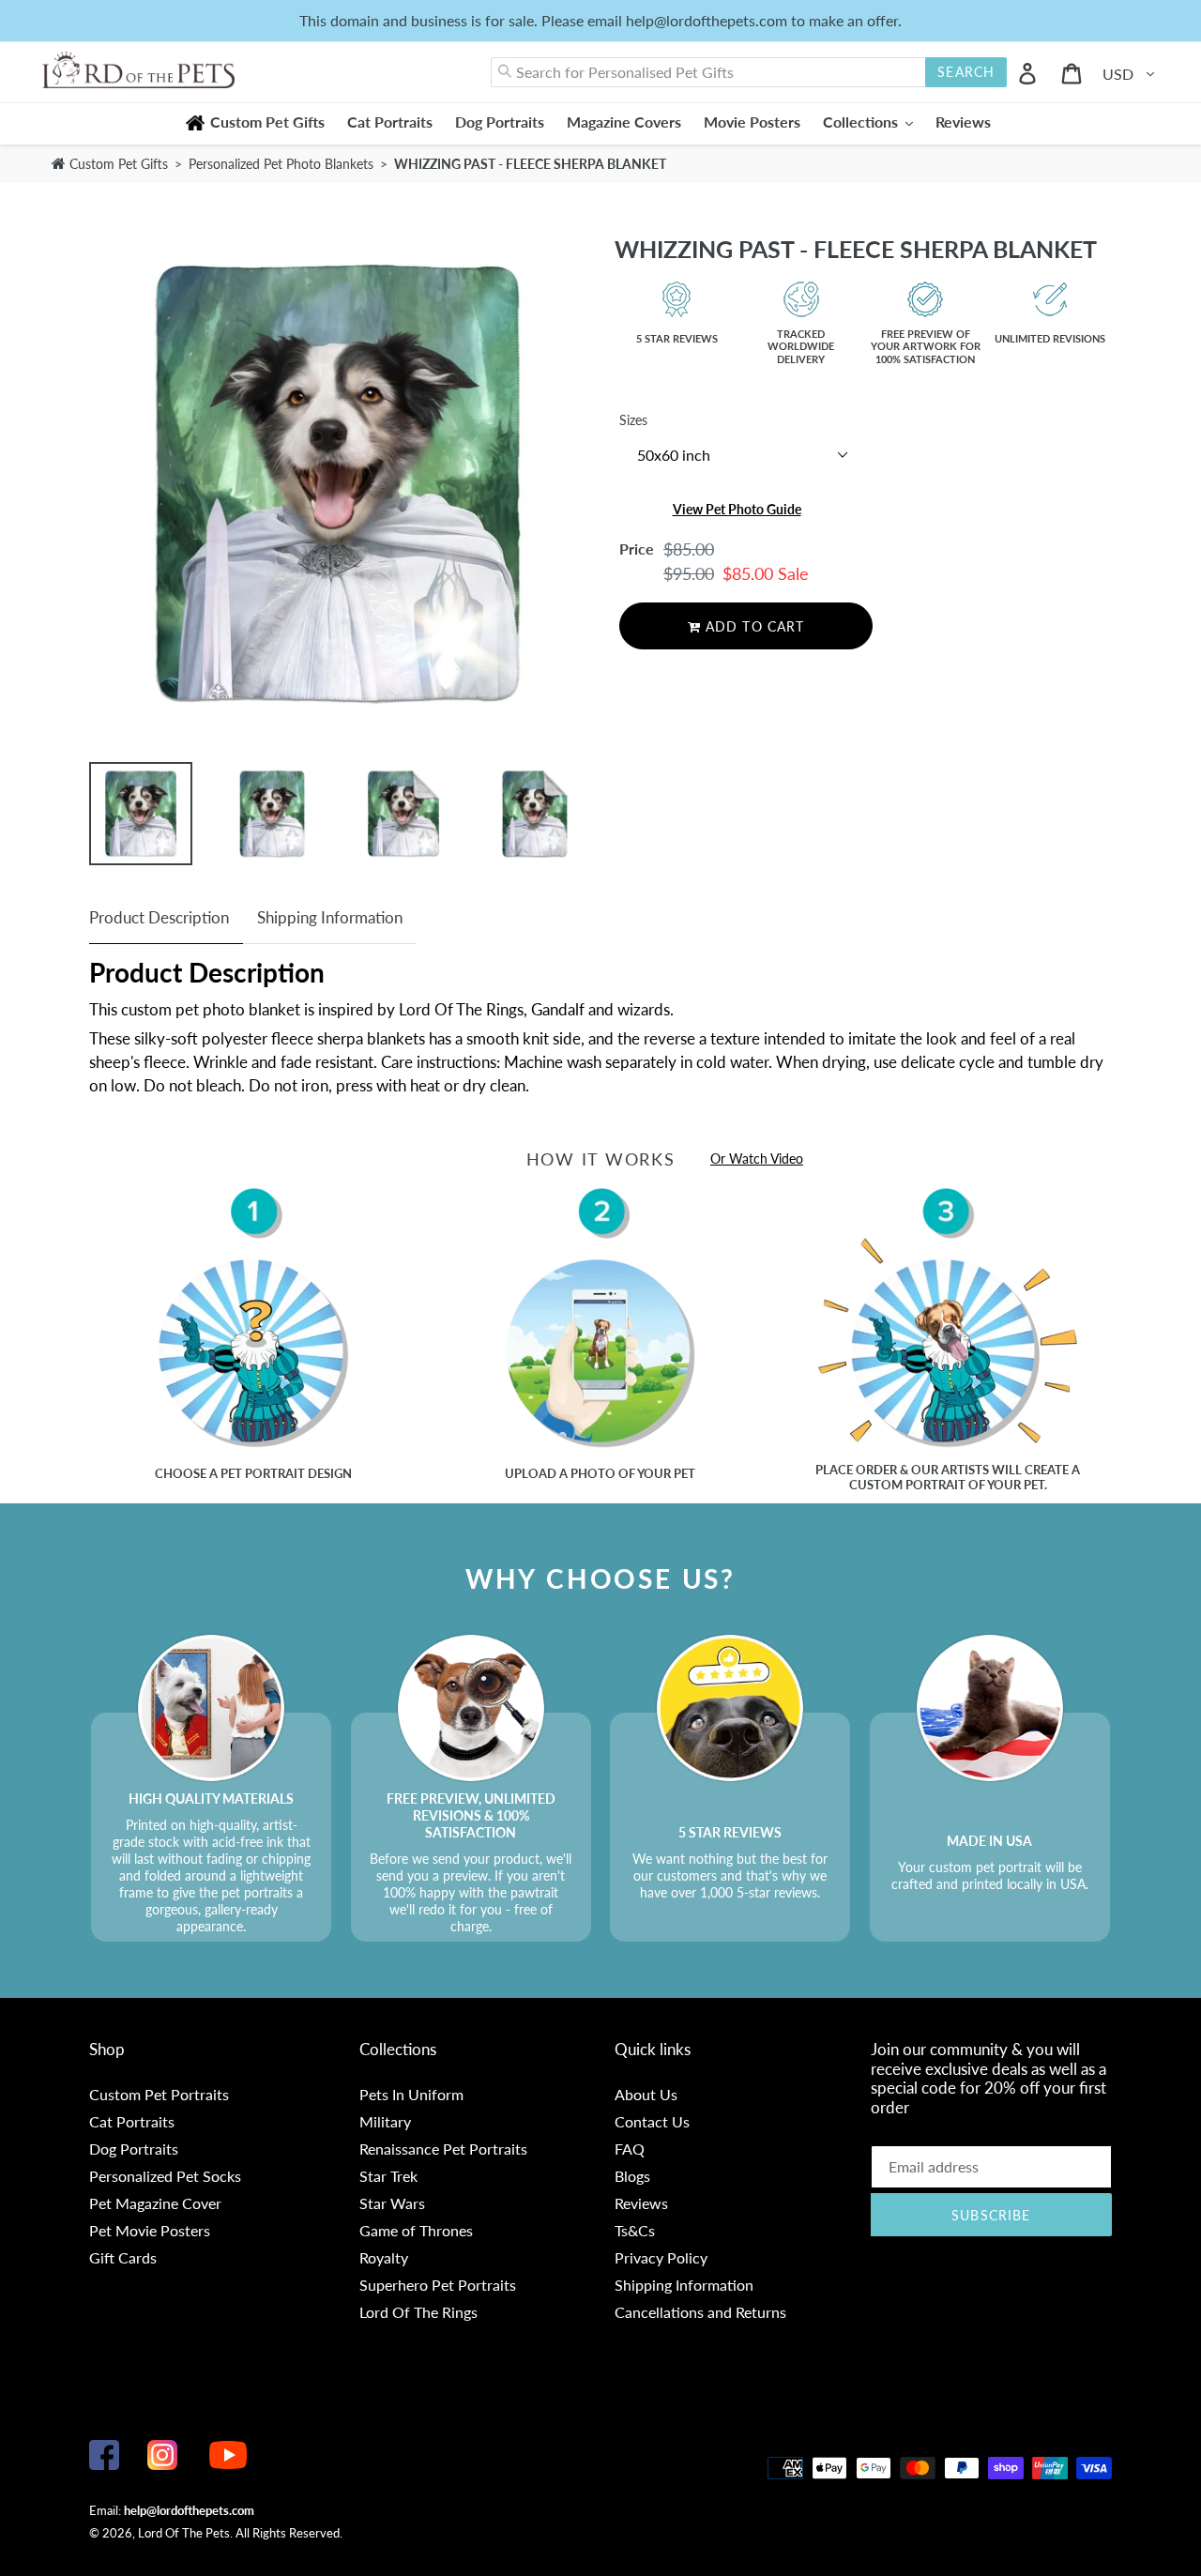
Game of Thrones (416, 2230)
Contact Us (652, 2121)
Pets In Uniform (411, 2094)
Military (385, 2121)
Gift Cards (123, 2257)
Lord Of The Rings (418, 2312)
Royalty (384, 2257)
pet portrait (263, 1473)
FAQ (630, 2149)
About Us (646, 2094)
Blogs (632, 2176)
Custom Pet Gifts (117, 164)
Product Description (159, 917)
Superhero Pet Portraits (438, 2285)
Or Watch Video (757, 1158)
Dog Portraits (134, 2149)
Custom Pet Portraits (159, 2094)
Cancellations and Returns (700, 2312)
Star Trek (388, 2176)
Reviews (641, 2203)
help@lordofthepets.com (189, 2510)
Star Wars (392, 2203)
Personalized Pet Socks (165, 2176)
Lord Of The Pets (184, 2533)
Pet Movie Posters (150, 2230)
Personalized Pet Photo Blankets (283, 164)
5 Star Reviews (677, 338)
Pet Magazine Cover (155, 2203)
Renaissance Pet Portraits (443, 2149)
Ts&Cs (635, 2230)
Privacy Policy (661, 2257)
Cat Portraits (132, 2121)
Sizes (633, 420)
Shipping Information (330, 917)
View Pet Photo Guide (737, 509)
